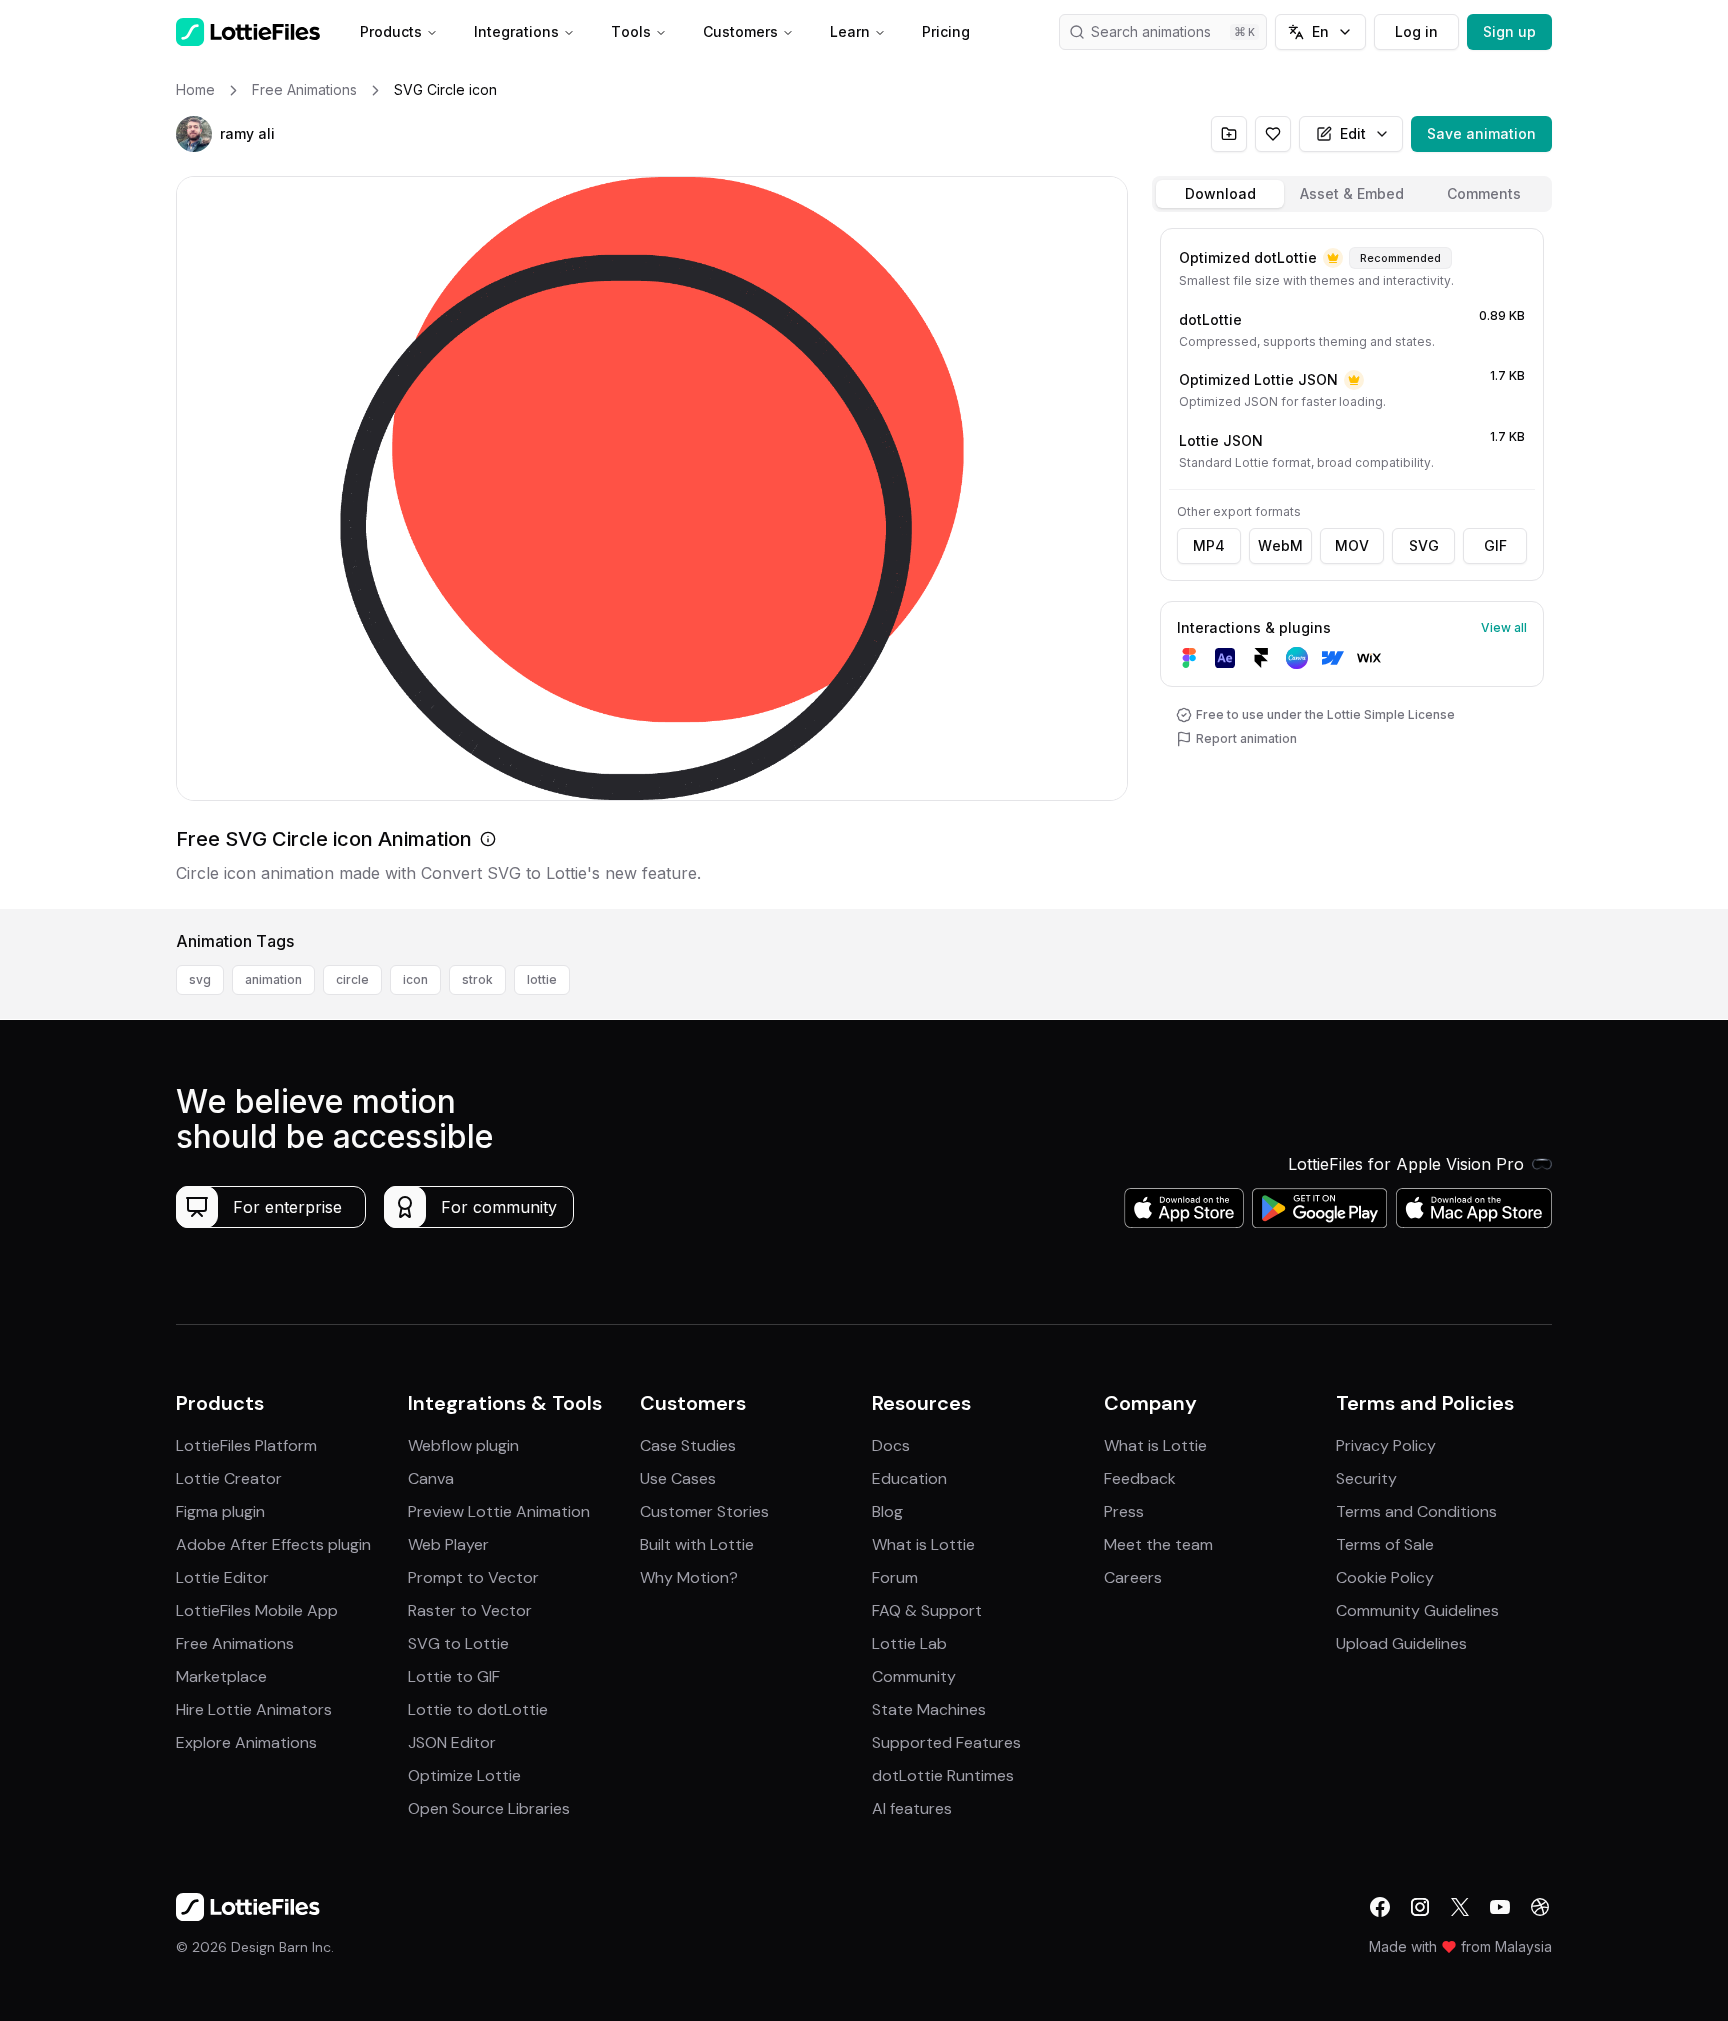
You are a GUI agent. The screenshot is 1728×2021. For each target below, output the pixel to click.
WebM (1280, 545)
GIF (1495, 545)
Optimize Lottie (464, 1775)
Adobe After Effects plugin (273, 1544)
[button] (194, 134)
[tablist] (1352, 194)
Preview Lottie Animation (499, 1511)
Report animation (1246, 738)
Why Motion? (689, 1577)
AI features (912, 1808)
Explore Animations (246, 1742)
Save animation (1481, 133)
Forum (895, 1577)
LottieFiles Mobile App (257, 1610)
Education (909, 1478)
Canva (431, 1478)
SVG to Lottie (458, 1643)
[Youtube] (1500, 1907)
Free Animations (235, 1643)
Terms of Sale (1385, 1544)
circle (352, 979)
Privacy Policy (1386, 1445)
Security (1366, 1478)
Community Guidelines (1417, 1610)
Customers (740, 31)
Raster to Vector (470, 1610)
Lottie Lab (909, 1643)
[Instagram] (1420, 1907)
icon (415, 979)
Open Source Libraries (489, 1808)
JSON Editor (452, 1742)
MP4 (1209, 545)
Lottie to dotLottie (478, 1709)
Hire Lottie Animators (254, 1709)
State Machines (929, 1709)
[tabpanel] (1352, 564)
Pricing (946, 31)
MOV (1352, 545)
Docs (891, 1445)
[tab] (1220, 194)
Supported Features (946, 1742)
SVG (1424, 545)
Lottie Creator (229, 1478)
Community (914, 1676)
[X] (1460, 1907)
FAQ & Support (927, 1610)
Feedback (1140, 1478)
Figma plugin (220, 1511)
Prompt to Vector (473, 1577)
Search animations (1151, 31)
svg (200, 979)
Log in (1416, 31)
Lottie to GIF (454, 1676)
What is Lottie (923, 1544)
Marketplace (221, 1676)
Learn (850, 31)
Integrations (516, 31)
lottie (542, 979)
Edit (1353, 133)
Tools (631, 31)
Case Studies (688, 1445)
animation (273, 979)
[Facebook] (1380, 1907)
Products (391, 31)
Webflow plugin (463, 1445)
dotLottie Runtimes (943, 1775)
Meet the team (1158, 1544)
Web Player (448, 1544)
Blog (887, 1511)
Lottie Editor (222, 1577)
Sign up (1509, 31)
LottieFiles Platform (246, 1445)
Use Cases (678, 1478)
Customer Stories (704, 1511)
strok (477, 979)
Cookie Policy (1385, 1577)
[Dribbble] (1540, 1907)
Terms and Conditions (1416, 1511)
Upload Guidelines (1401, 1643)
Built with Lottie (697, 1544)
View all (1504, 627)
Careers (1133, 1577)
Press (1124, 1511)
